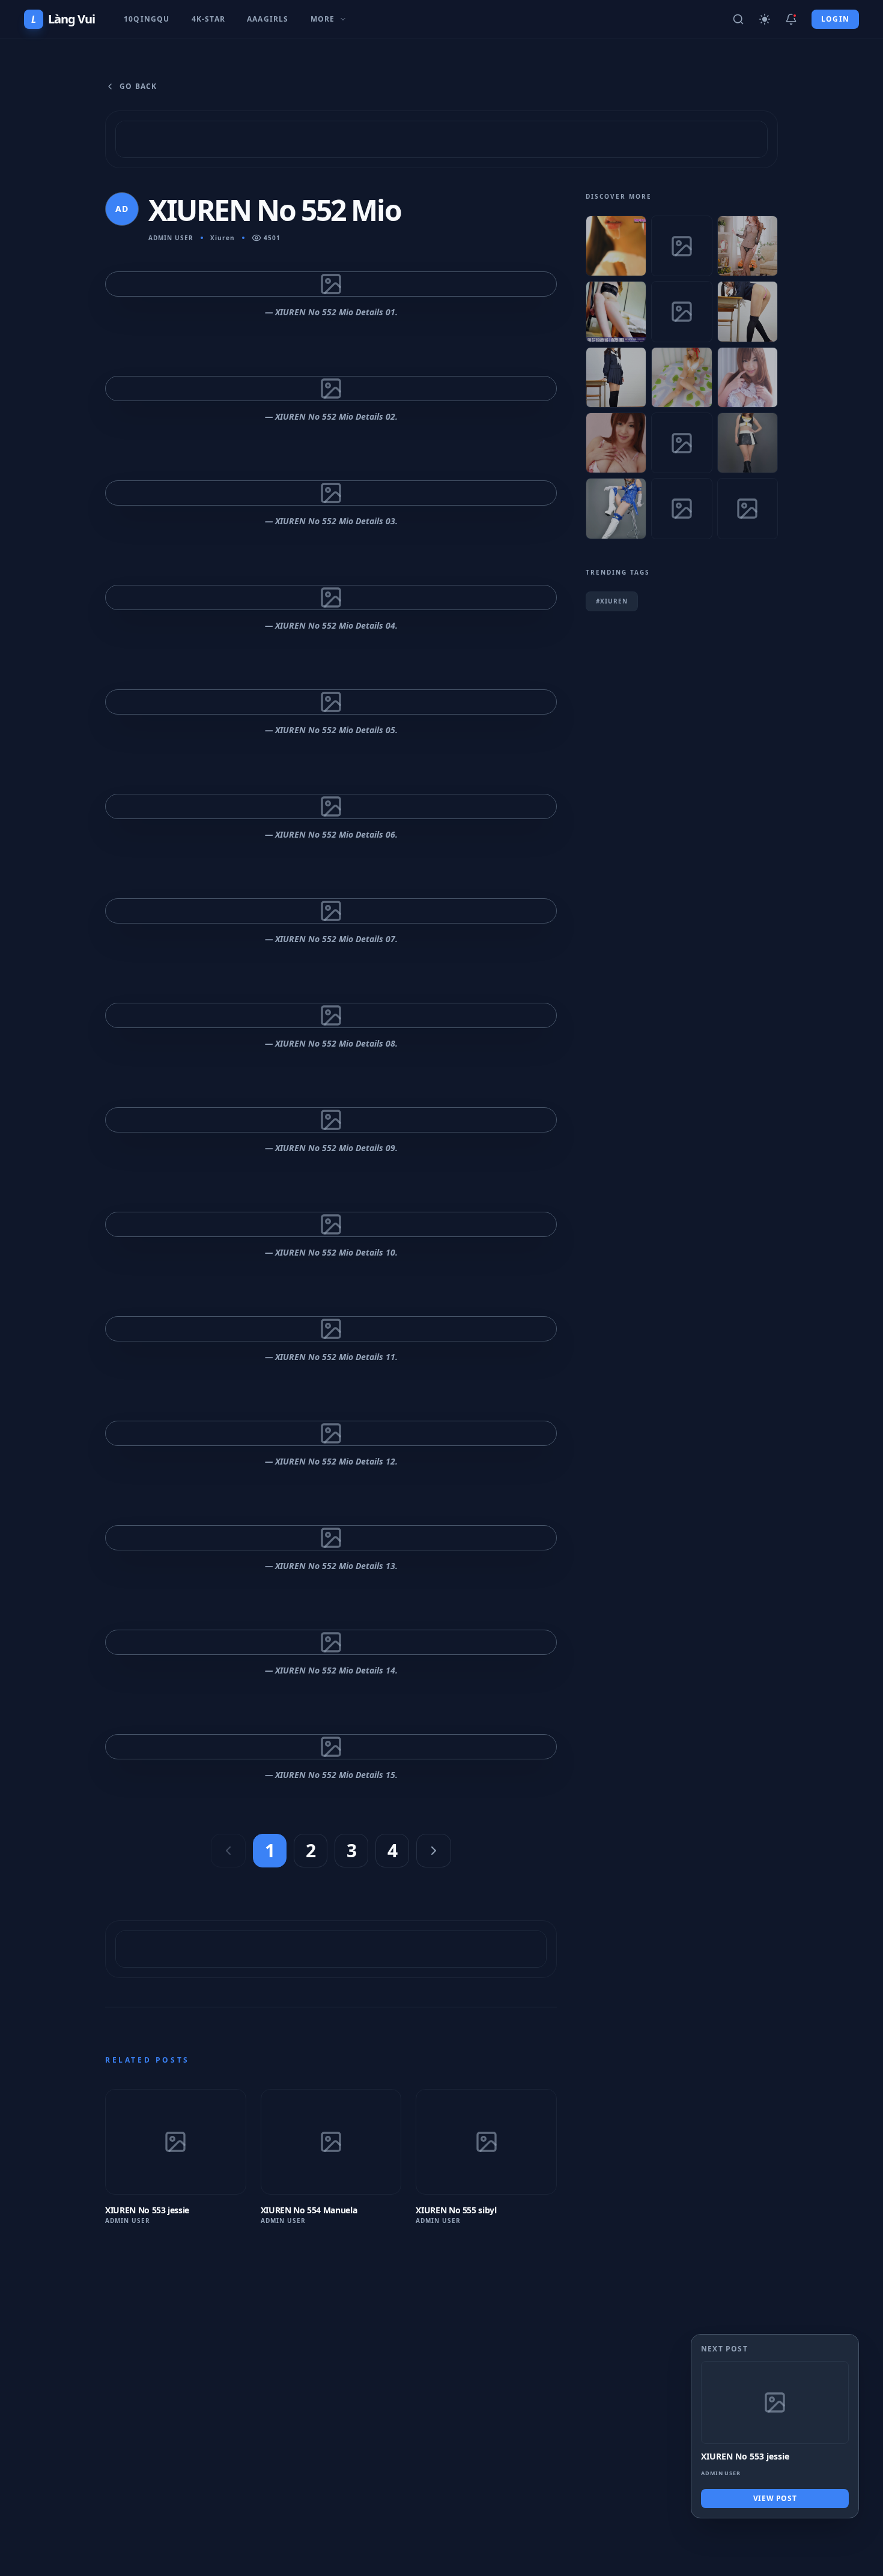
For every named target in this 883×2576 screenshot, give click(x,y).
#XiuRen (612, 601)
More (323, 19)
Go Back (138, 86)
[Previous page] (228, 1851)
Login (835, 19)
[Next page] (434, 1851)
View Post (775, 2498)
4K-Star (208, 19)
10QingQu (147, 19)
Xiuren (223, 238)
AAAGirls (268, 19)
